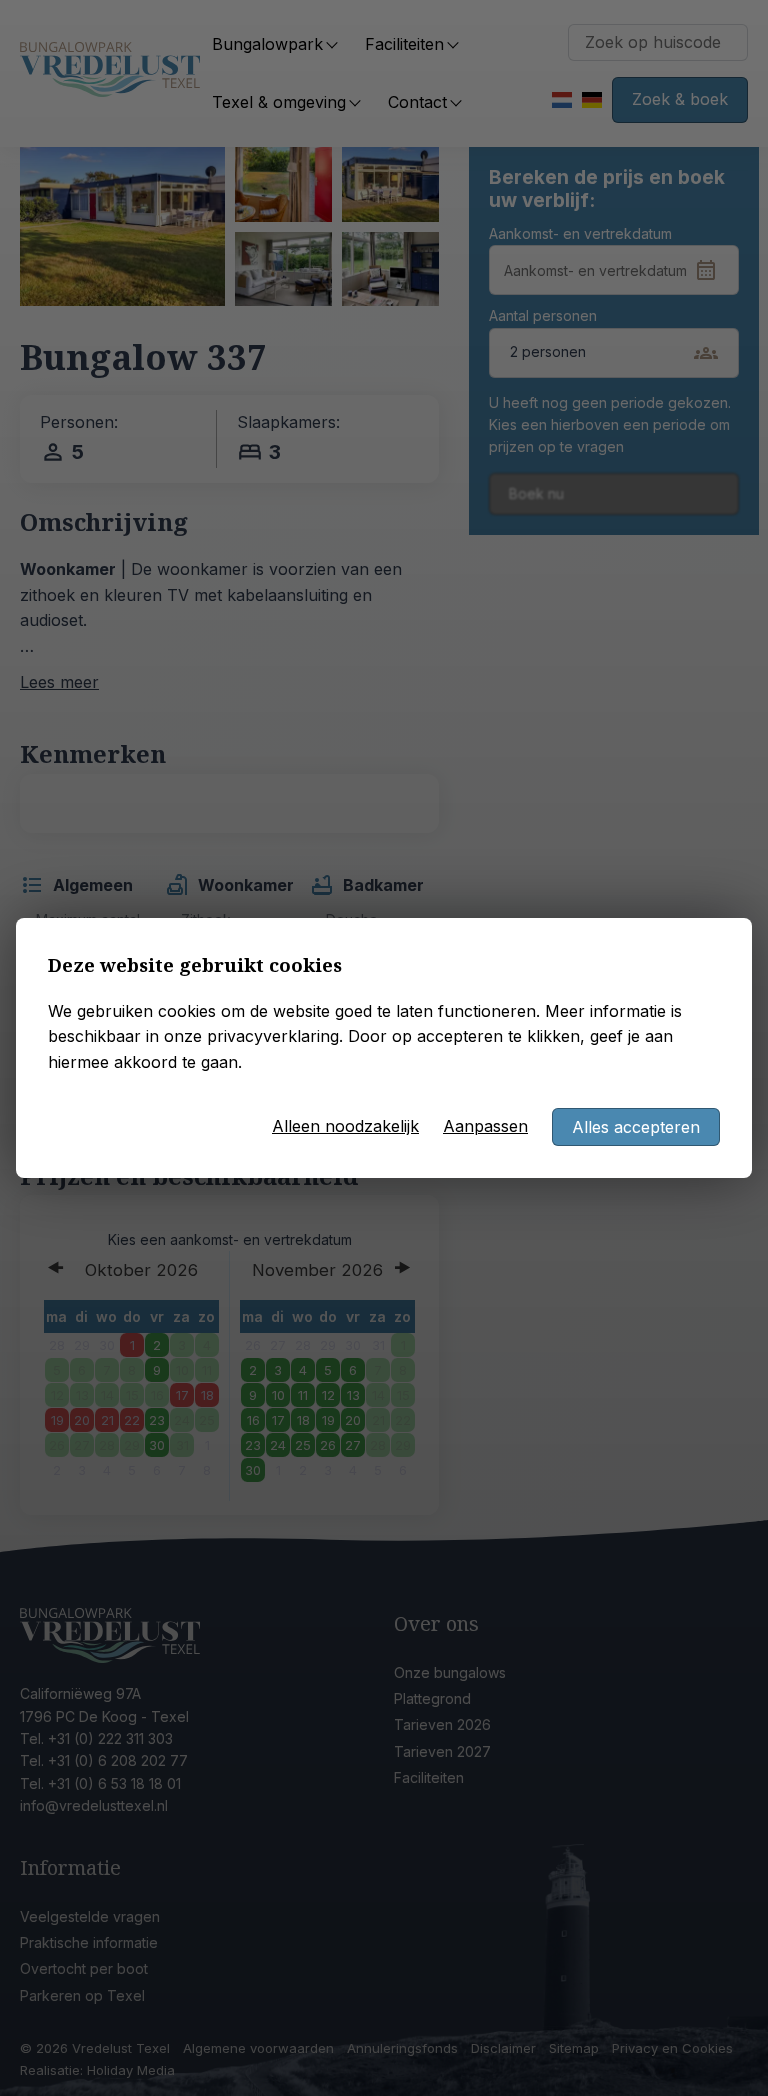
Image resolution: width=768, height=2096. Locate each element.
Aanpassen (485, 1126)
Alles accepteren (636, 1127)
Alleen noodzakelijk (345, 1126)
